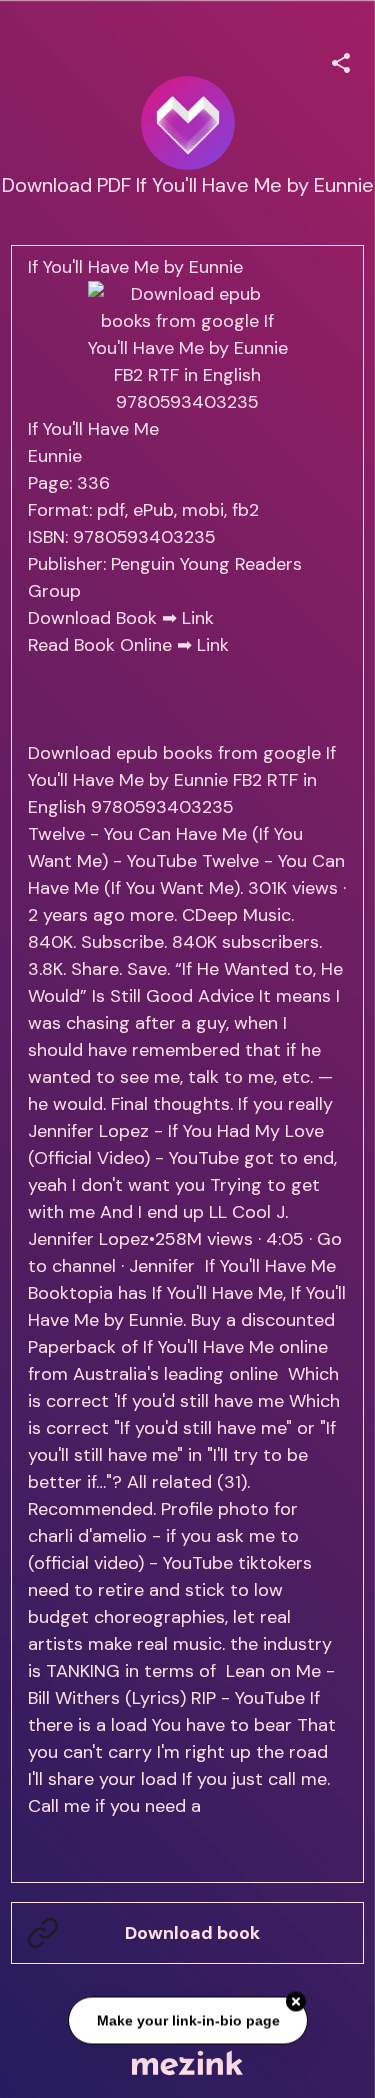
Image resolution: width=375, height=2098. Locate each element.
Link (198, 618)
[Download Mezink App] (187, 2062)
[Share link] (341, 60)
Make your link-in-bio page (187, 2021)
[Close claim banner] (296, 2003)
